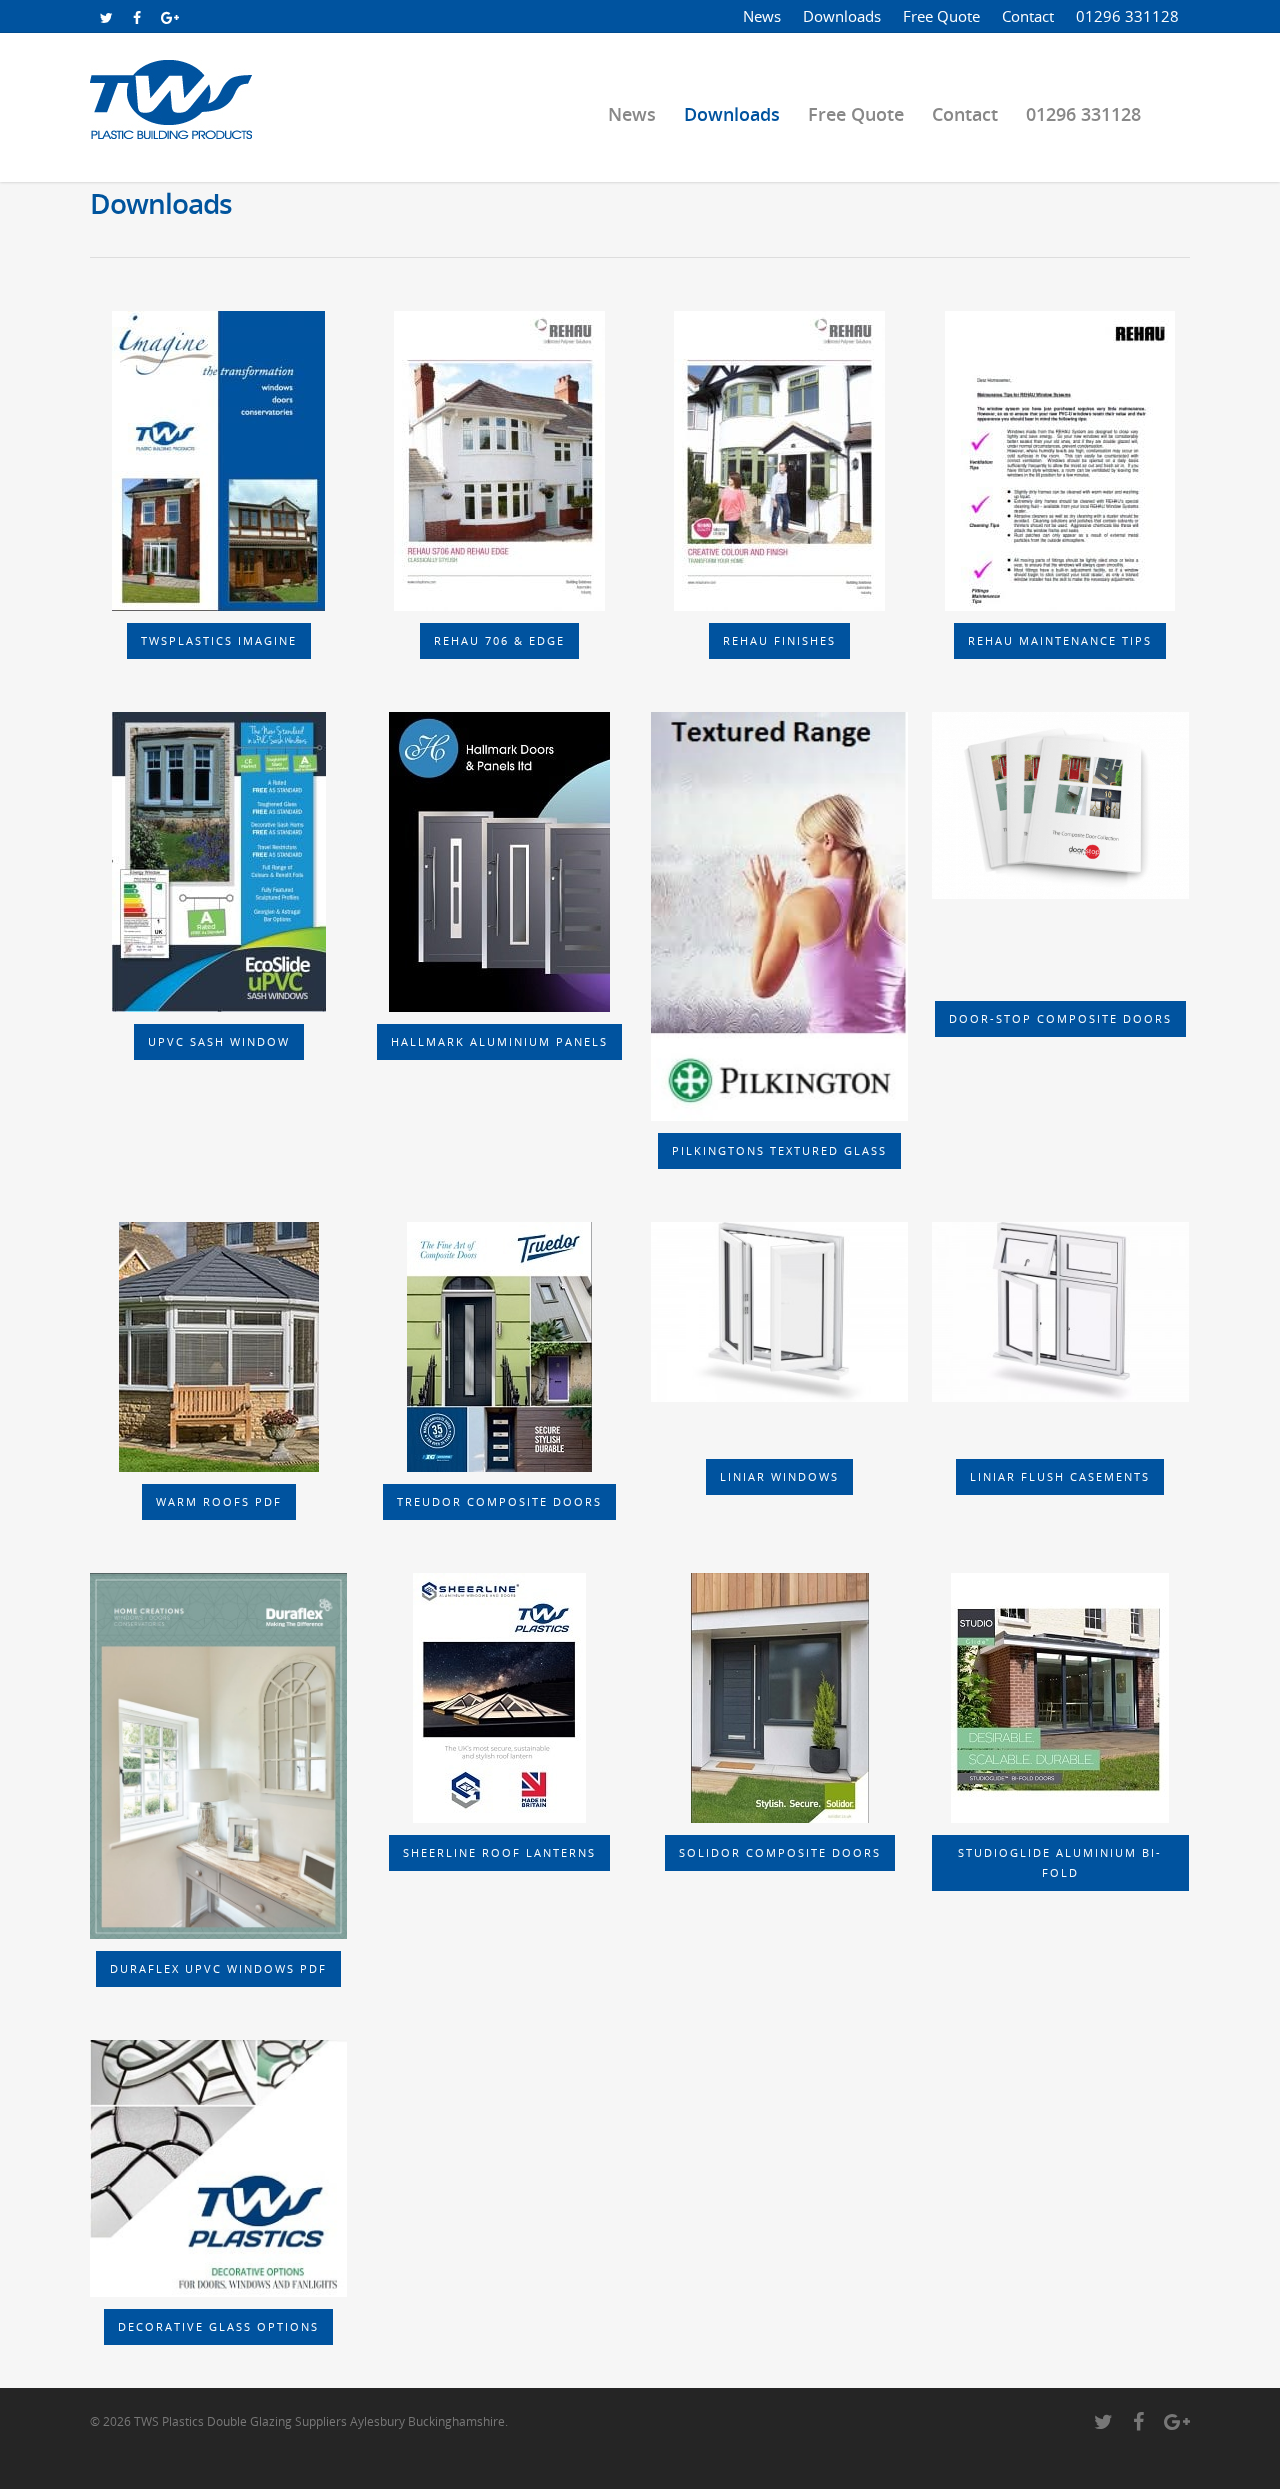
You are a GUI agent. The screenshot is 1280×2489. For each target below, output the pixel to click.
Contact (1028, 16)
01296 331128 (1127, 16)
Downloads (842, 16)
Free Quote (941, 16)
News (762, 16)
